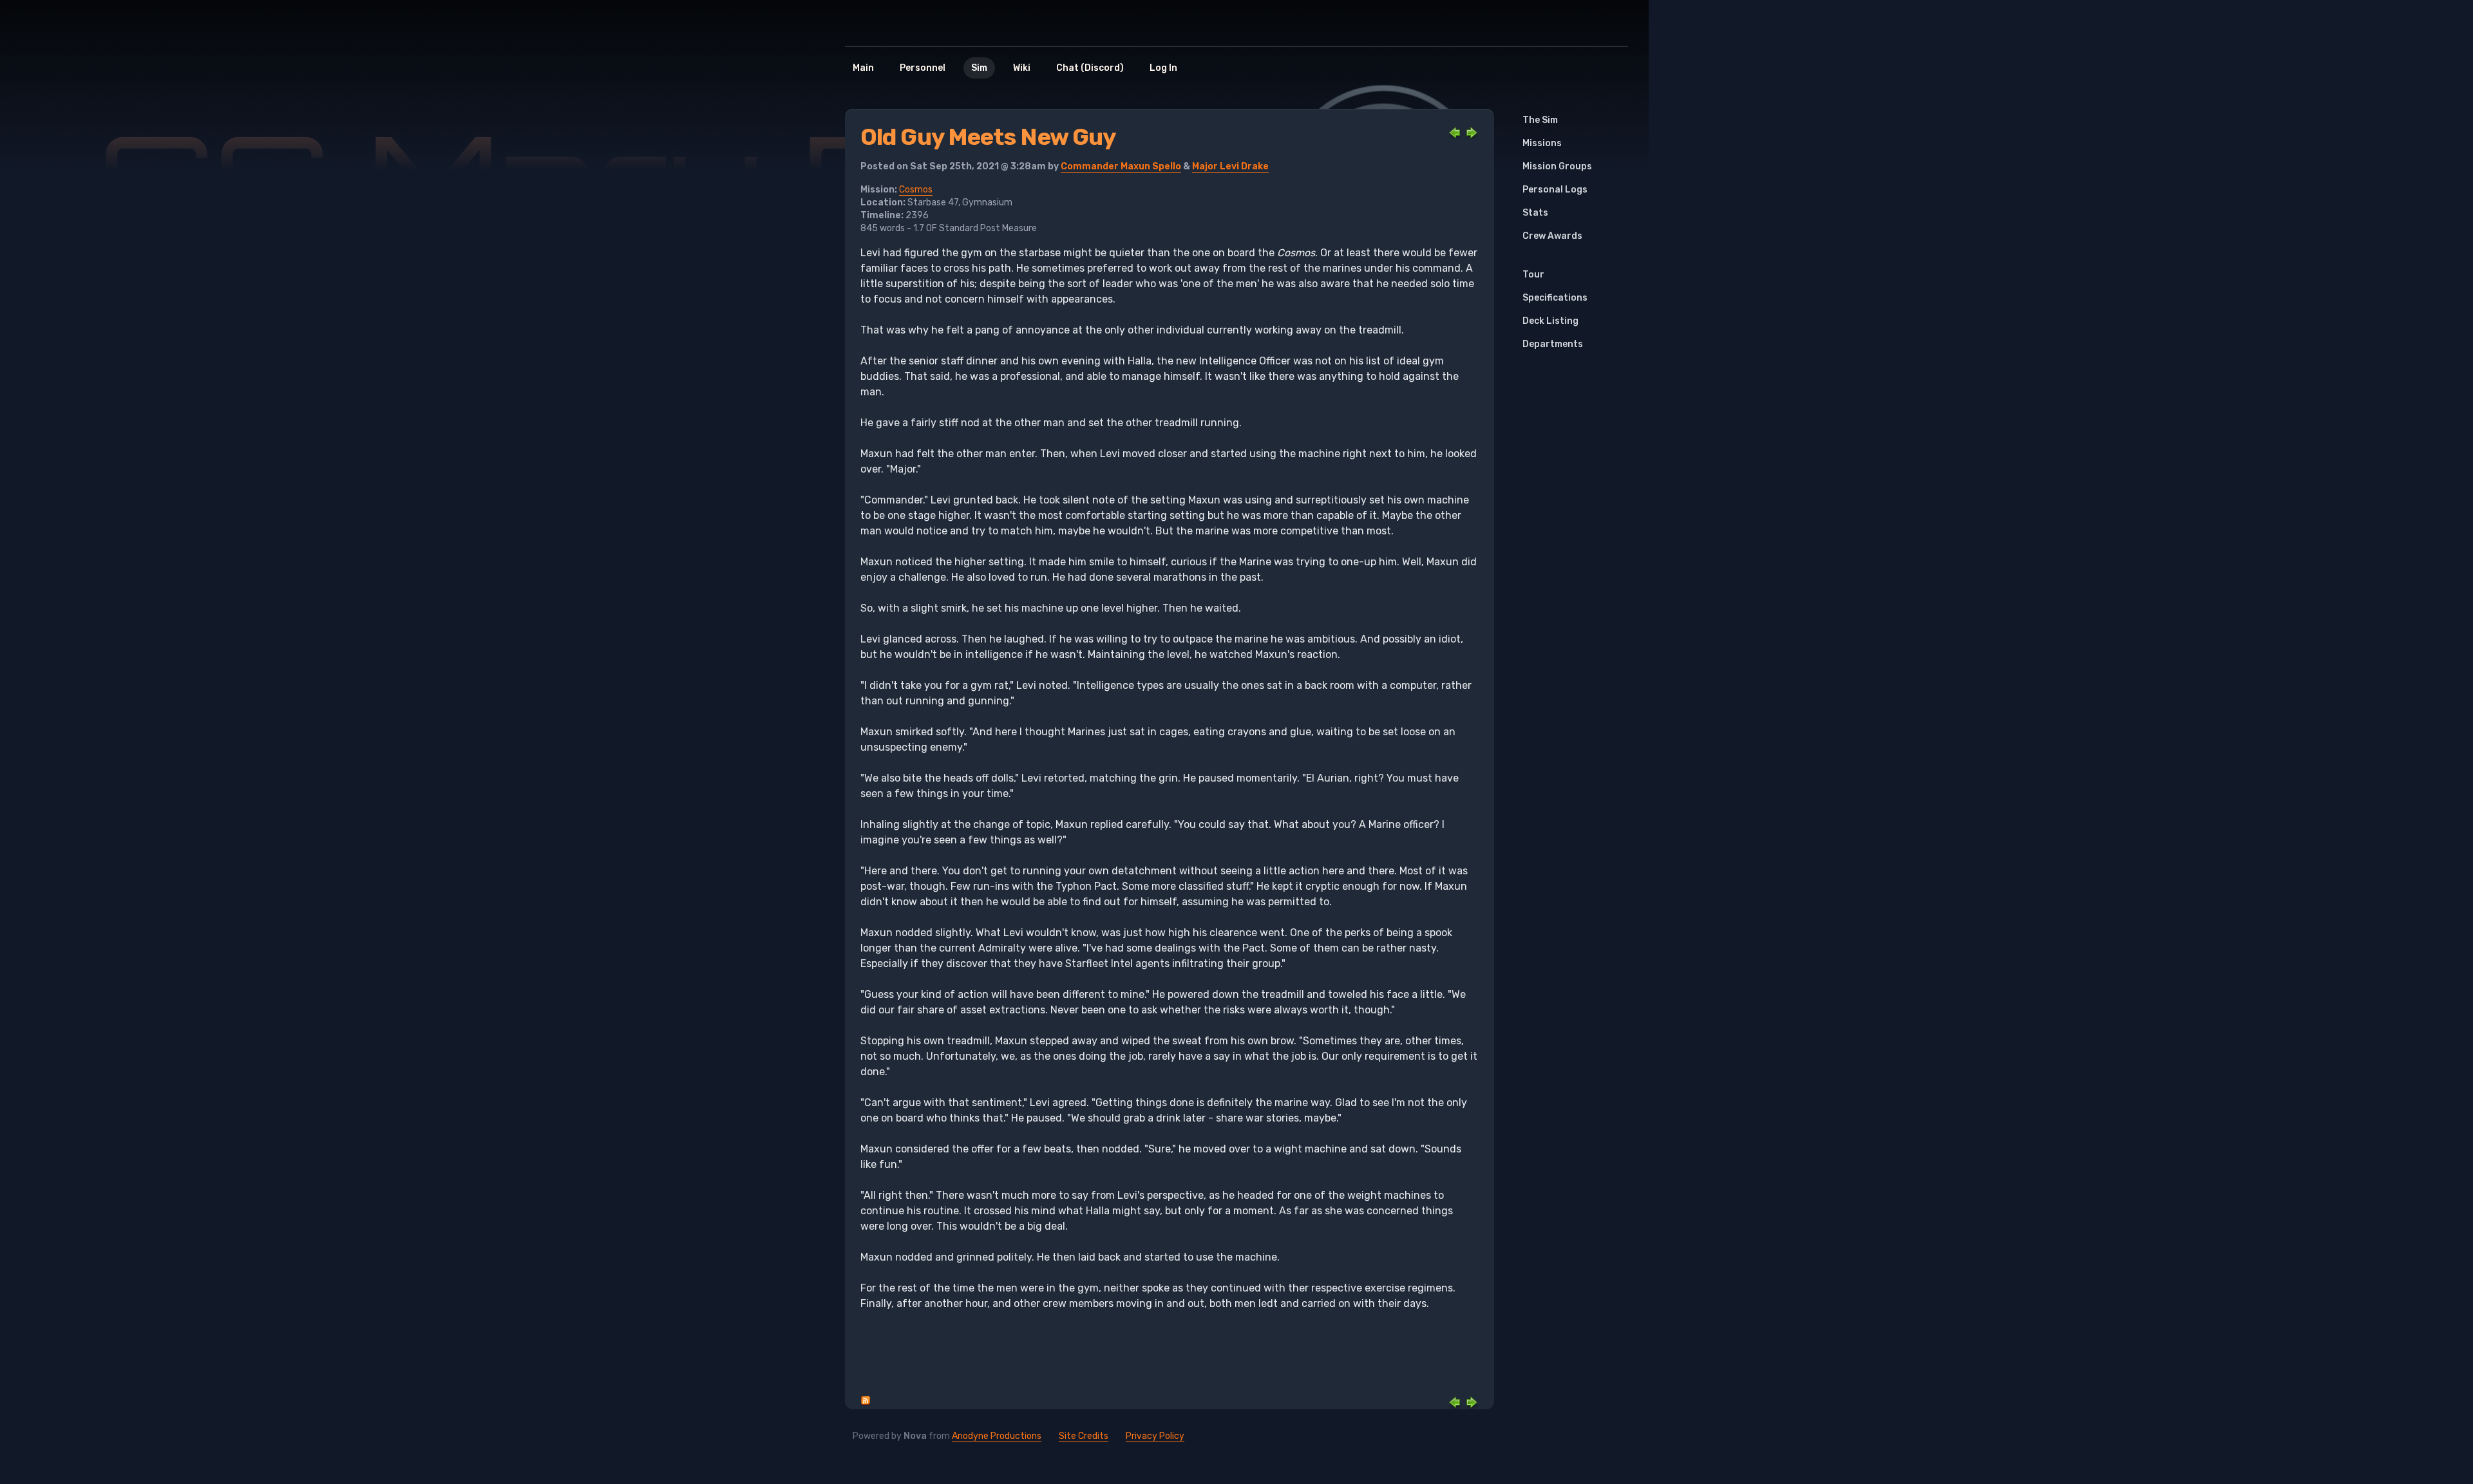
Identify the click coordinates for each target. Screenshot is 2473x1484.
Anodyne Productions (997, 1436)
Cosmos (916, 190)
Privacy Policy (1155, 1436)
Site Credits (1084, 1436)
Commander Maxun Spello (1121, 166)
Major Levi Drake (1230, 166)
